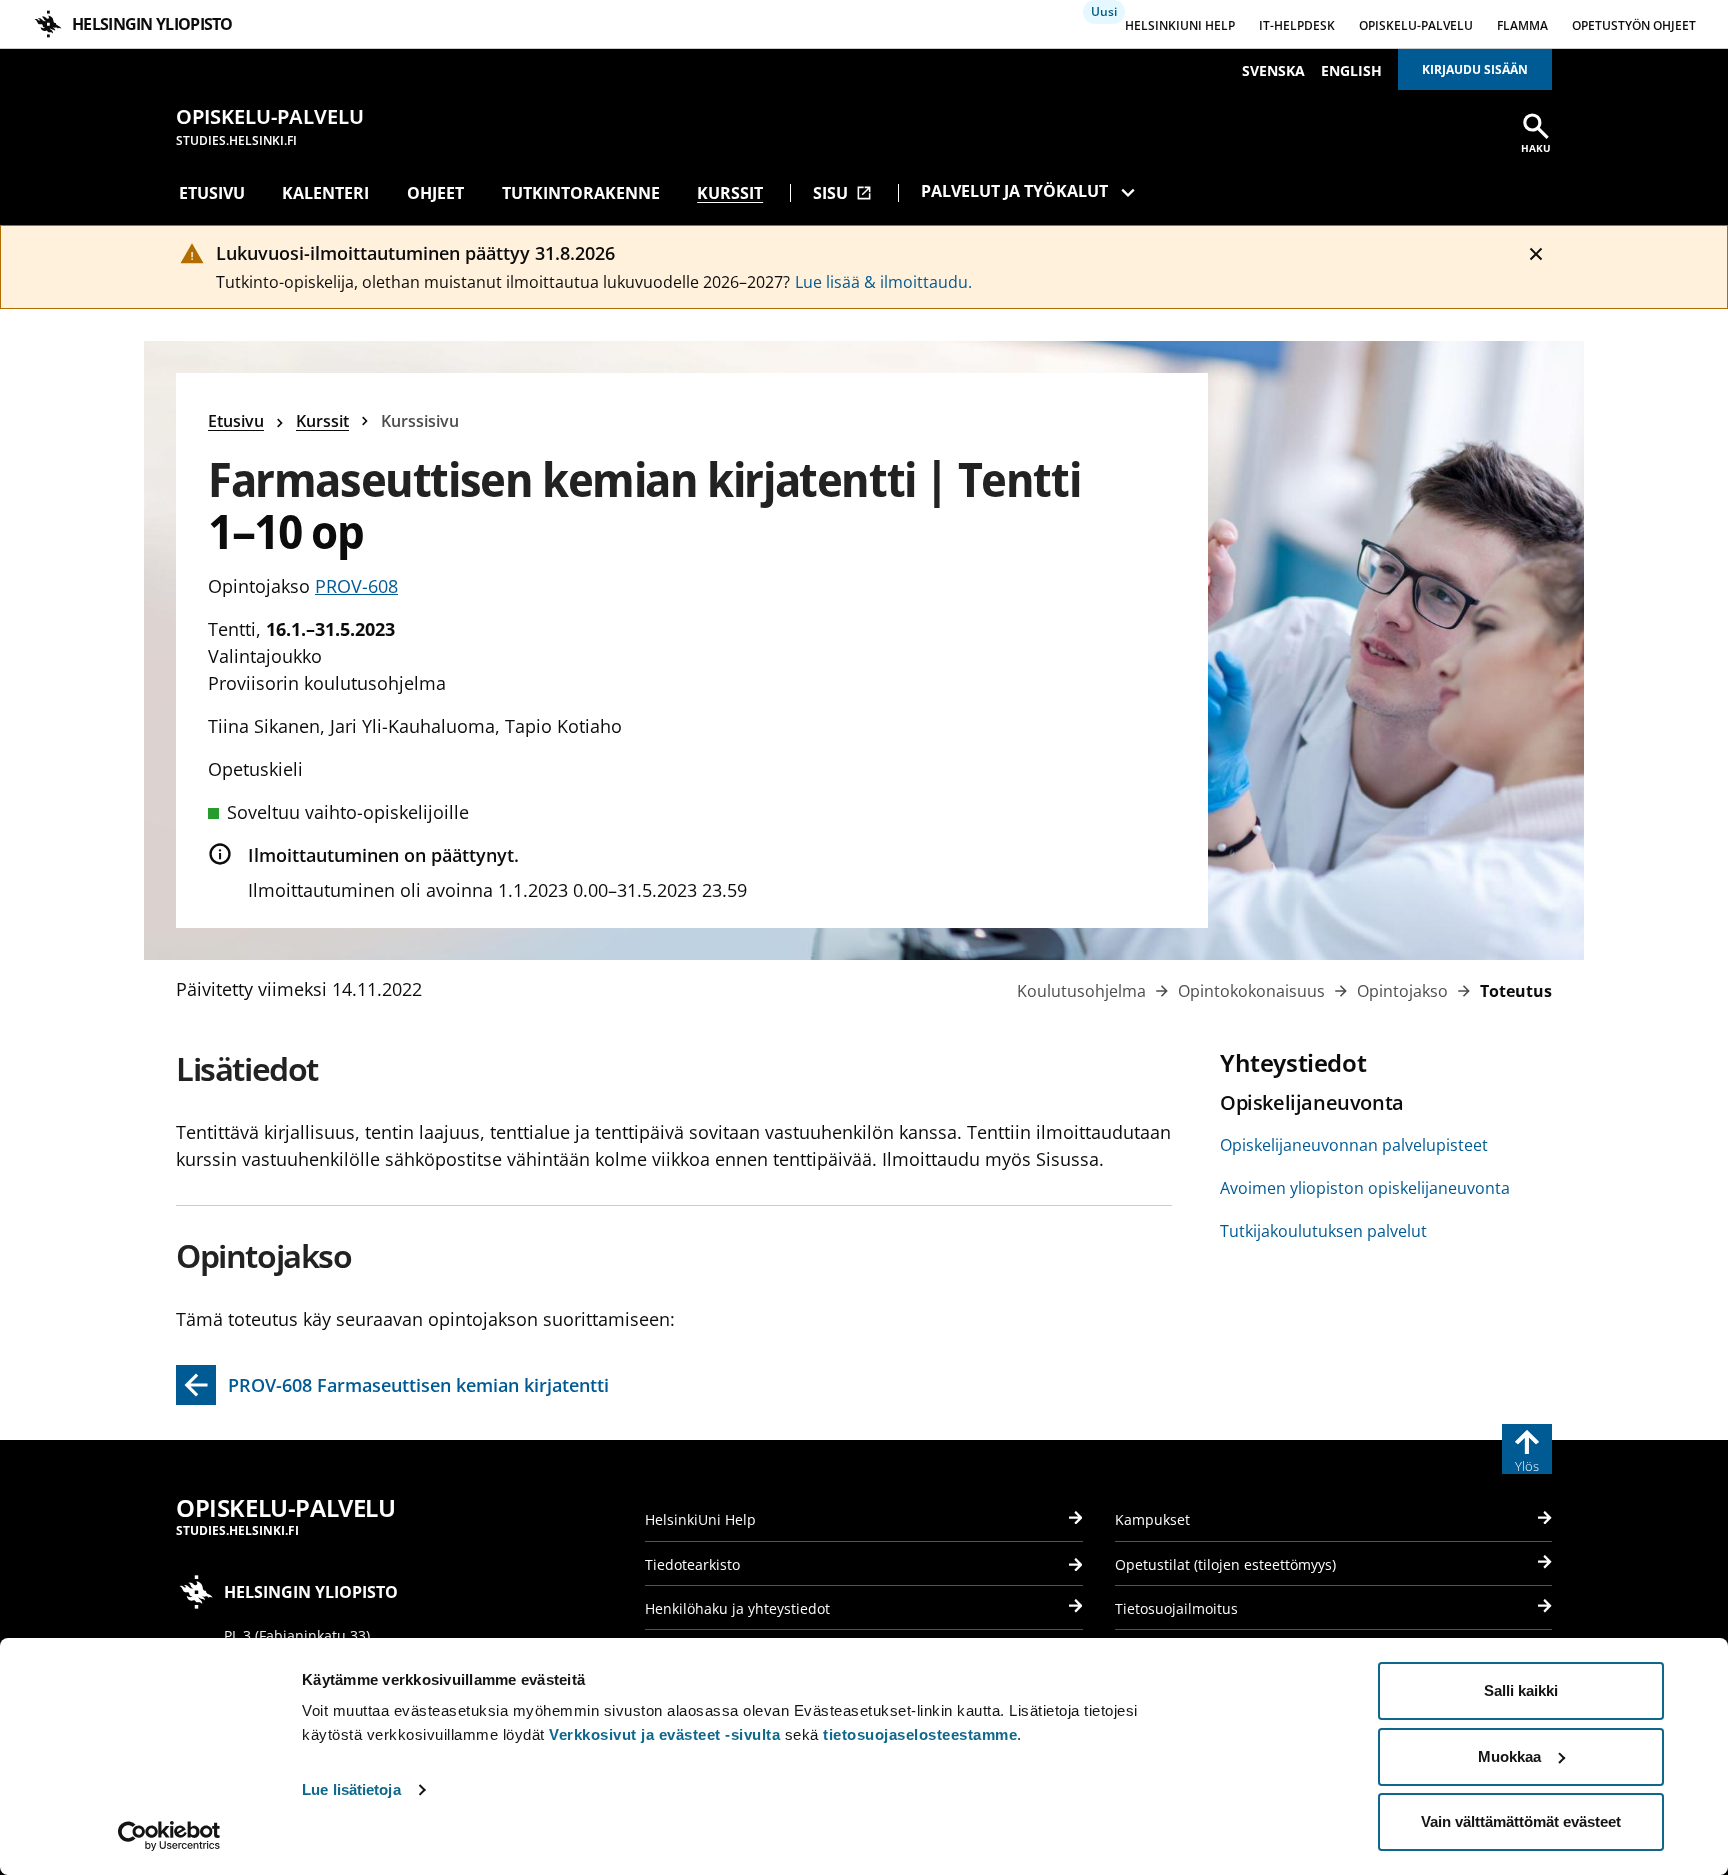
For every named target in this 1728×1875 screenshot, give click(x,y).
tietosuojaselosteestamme (920, 1734)
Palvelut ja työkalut (1014, 191)
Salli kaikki (1521, 1690)
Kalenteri (325, 193)
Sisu (842, 193)
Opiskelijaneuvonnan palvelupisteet (1354, 1145)
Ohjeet (435, 193)
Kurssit (730, 193)
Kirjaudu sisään (1475, 69)
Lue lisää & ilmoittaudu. (883, 282)
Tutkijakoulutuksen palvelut (1323, 1231)
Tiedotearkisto (692, 1564)
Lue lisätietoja (351, 1789)
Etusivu (212, 193)
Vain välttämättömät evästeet (1521, 1821)
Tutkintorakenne (581, 193)
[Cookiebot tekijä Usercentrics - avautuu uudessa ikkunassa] (169, 1836)
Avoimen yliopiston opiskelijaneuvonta (1365, 1188)
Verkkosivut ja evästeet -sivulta (664, 1734)
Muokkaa (1509, 1756)
